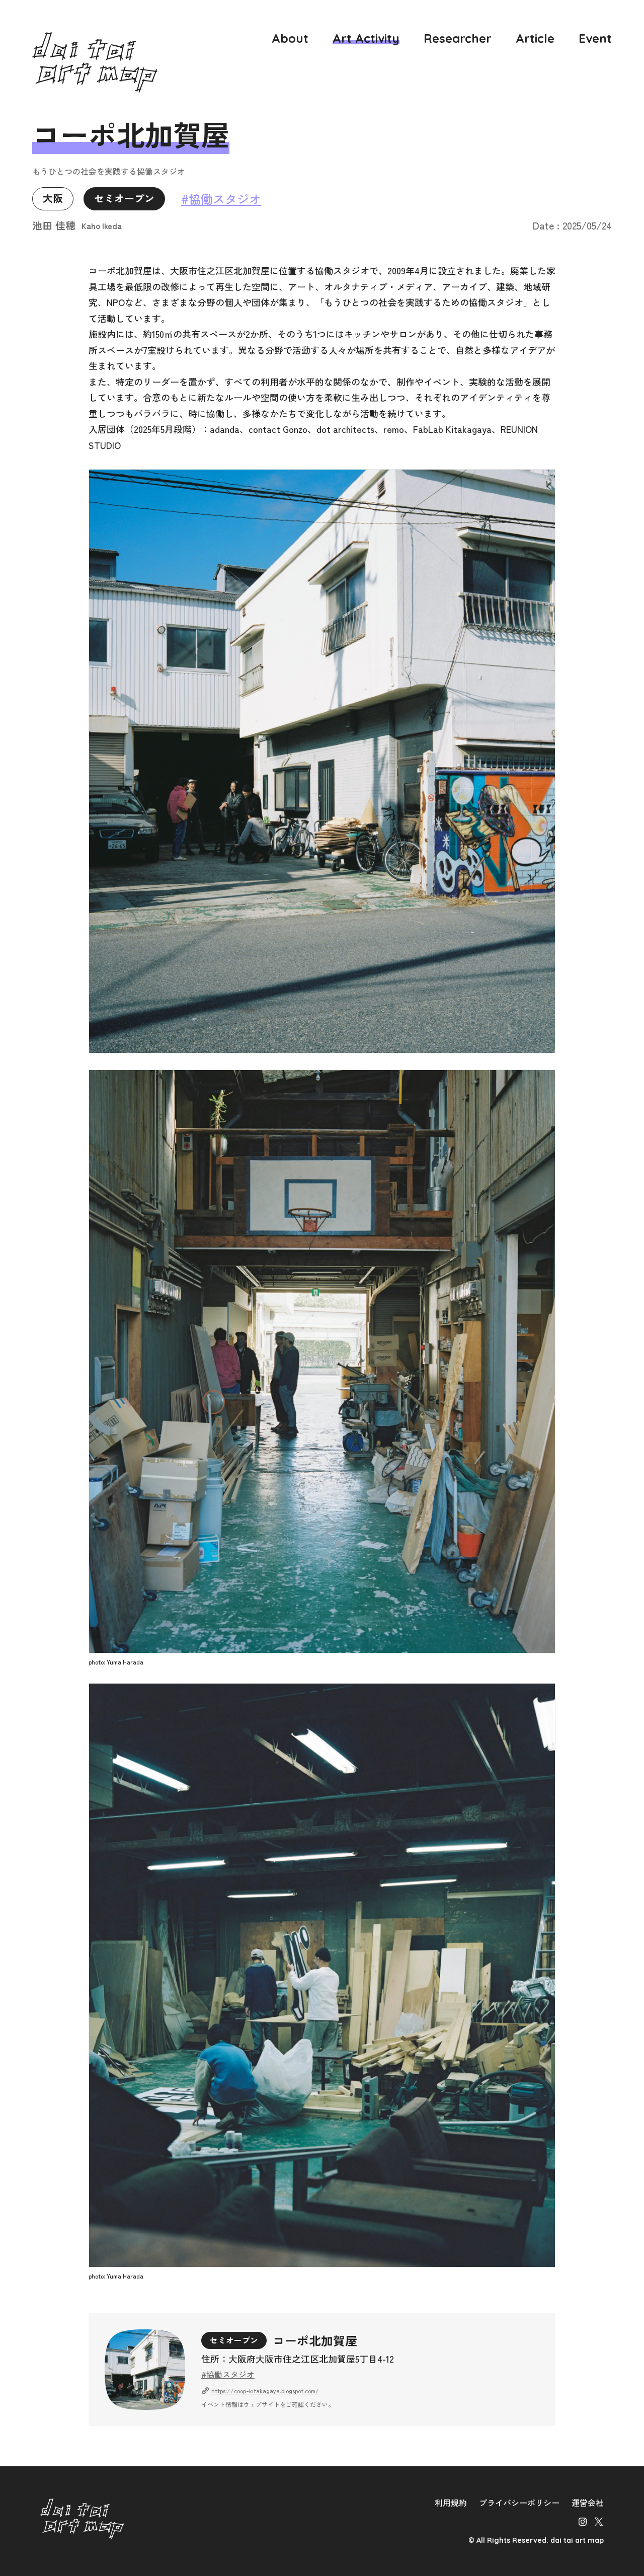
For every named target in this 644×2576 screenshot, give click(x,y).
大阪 (53, 199)
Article (535, 38)
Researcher (458, 38)
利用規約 (451, 2503)
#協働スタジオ (221, 199)
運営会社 (588, 2503)
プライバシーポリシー (519, 2503)
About (290, 38)
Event (595, 38)
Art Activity (366, 38)
